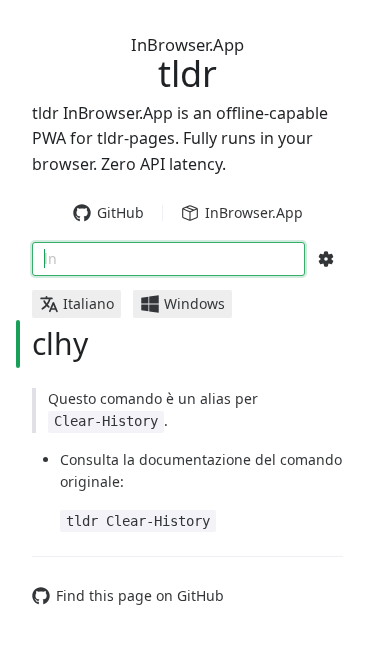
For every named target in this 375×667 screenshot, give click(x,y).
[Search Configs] (326, 259)
